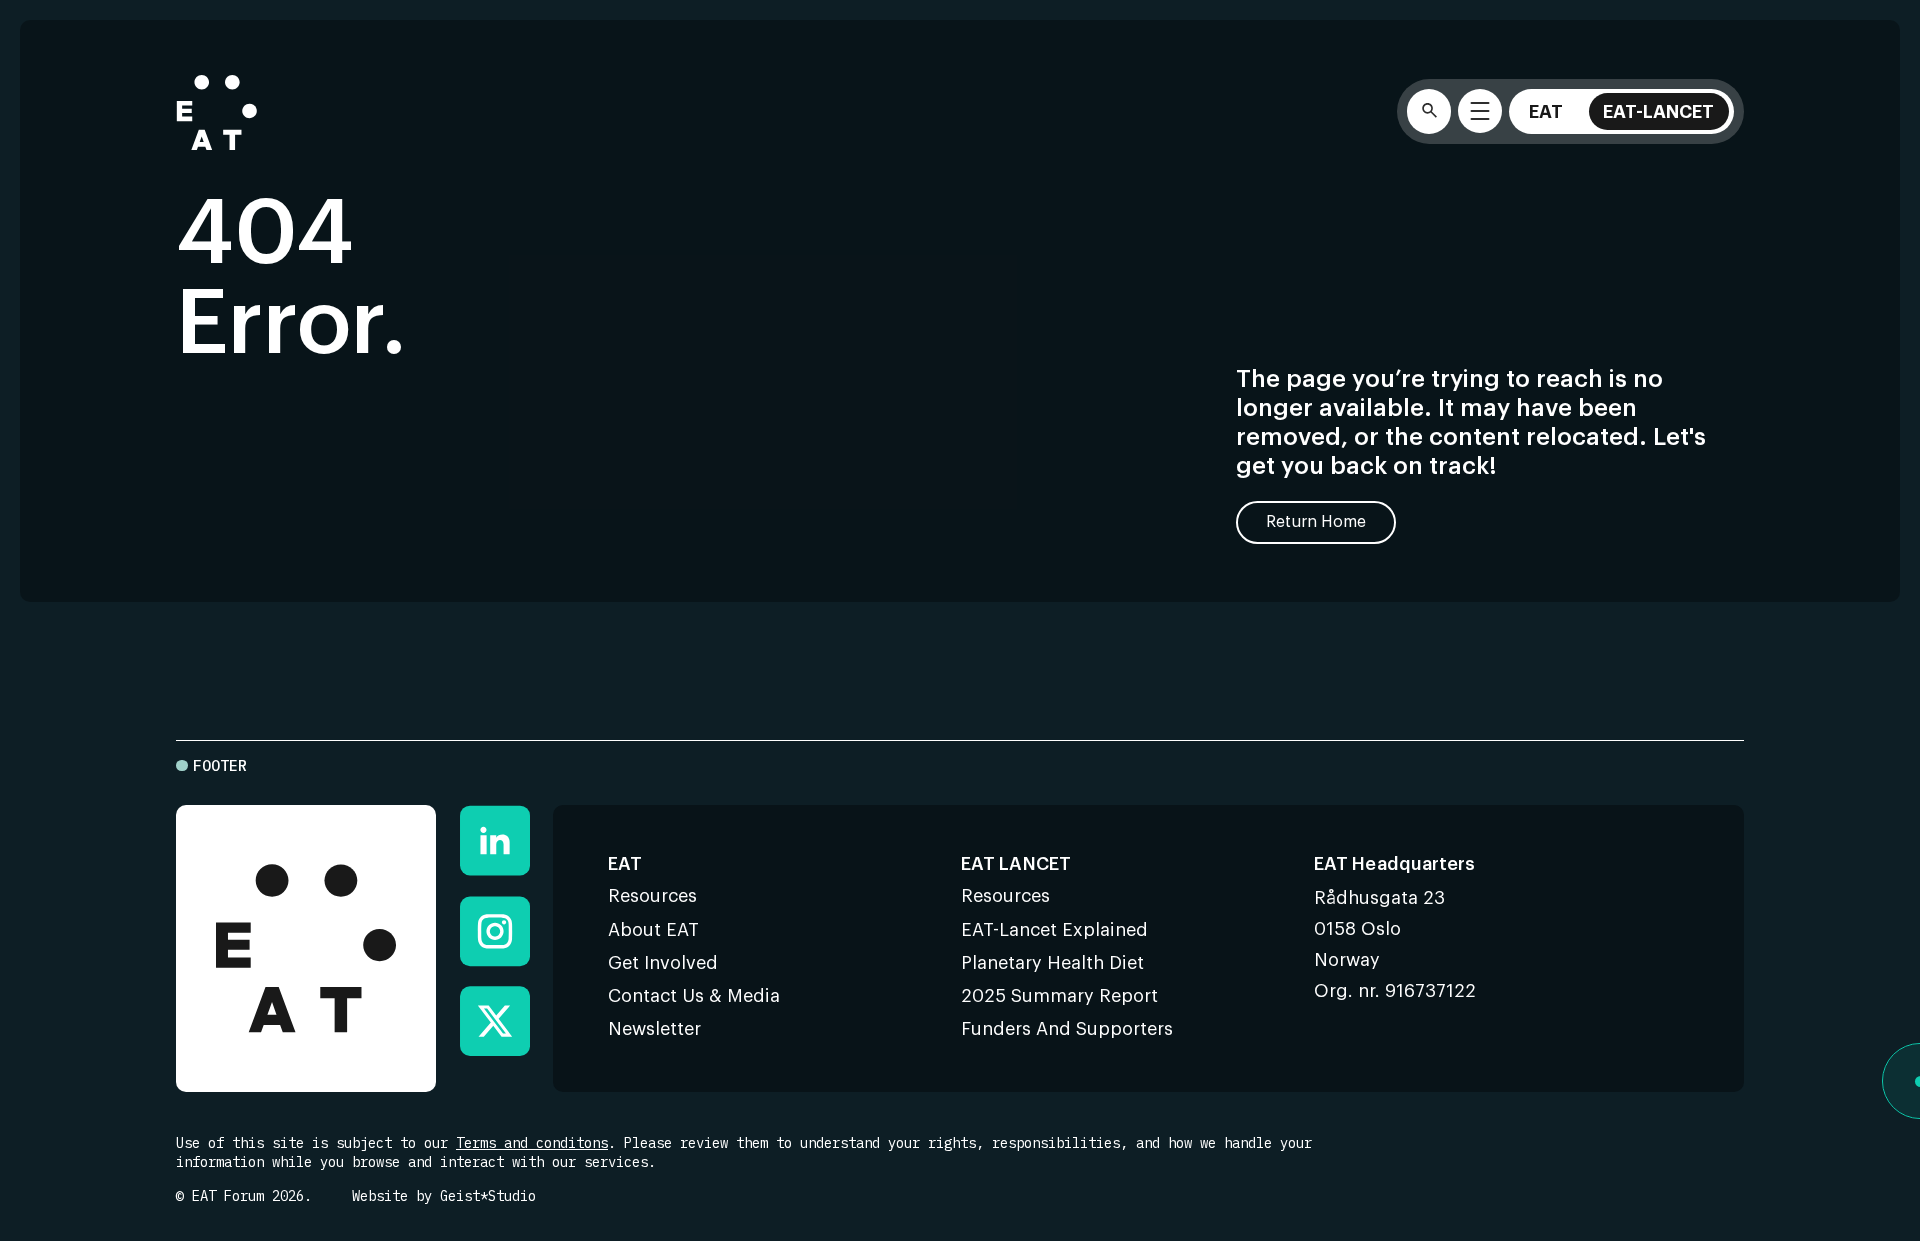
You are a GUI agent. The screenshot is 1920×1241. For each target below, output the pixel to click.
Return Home (1316, 522)
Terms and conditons (532, 1143)
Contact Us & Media (694, 996)
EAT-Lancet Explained (1054, 930)
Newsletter (654, 1029)
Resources (652, 896)
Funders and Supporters (1067, 1029)
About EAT (653, 930)
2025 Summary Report (1059, 996)
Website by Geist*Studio (444, 1196)
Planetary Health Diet (1052, 963)
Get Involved (663, 963)
